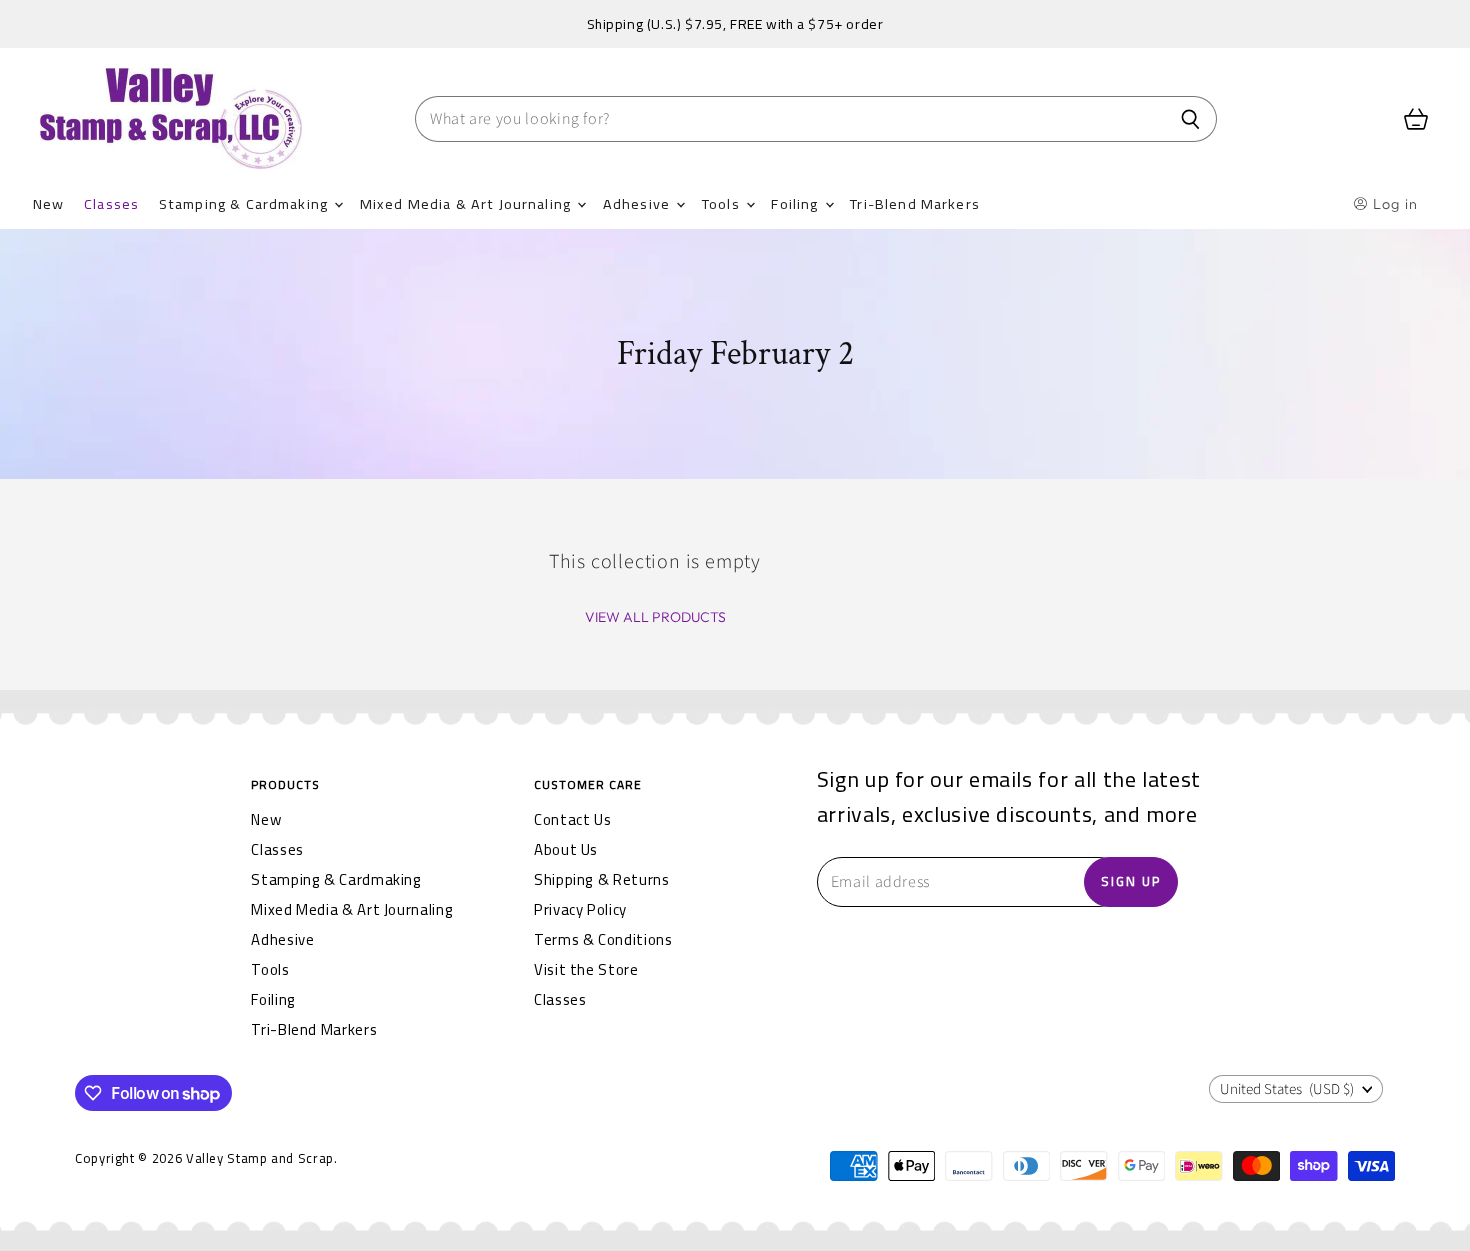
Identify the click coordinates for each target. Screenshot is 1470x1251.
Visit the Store (586, 969)
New (48, 203)
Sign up (1131, 881)
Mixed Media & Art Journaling (467, 203)
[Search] (1190, 119)
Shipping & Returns (602, 879)
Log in (1393, 204)
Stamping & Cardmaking (245, 203)
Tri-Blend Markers (915, 203)
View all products (655, 617)
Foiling (796, 203)
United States (1287, 1089)
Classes (111, 203)
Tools (723, 203)
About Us (566, 849)
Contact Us (572, 819)
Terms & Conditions (603, 939)
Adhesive (638, 203)
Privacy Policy (580, 909)
